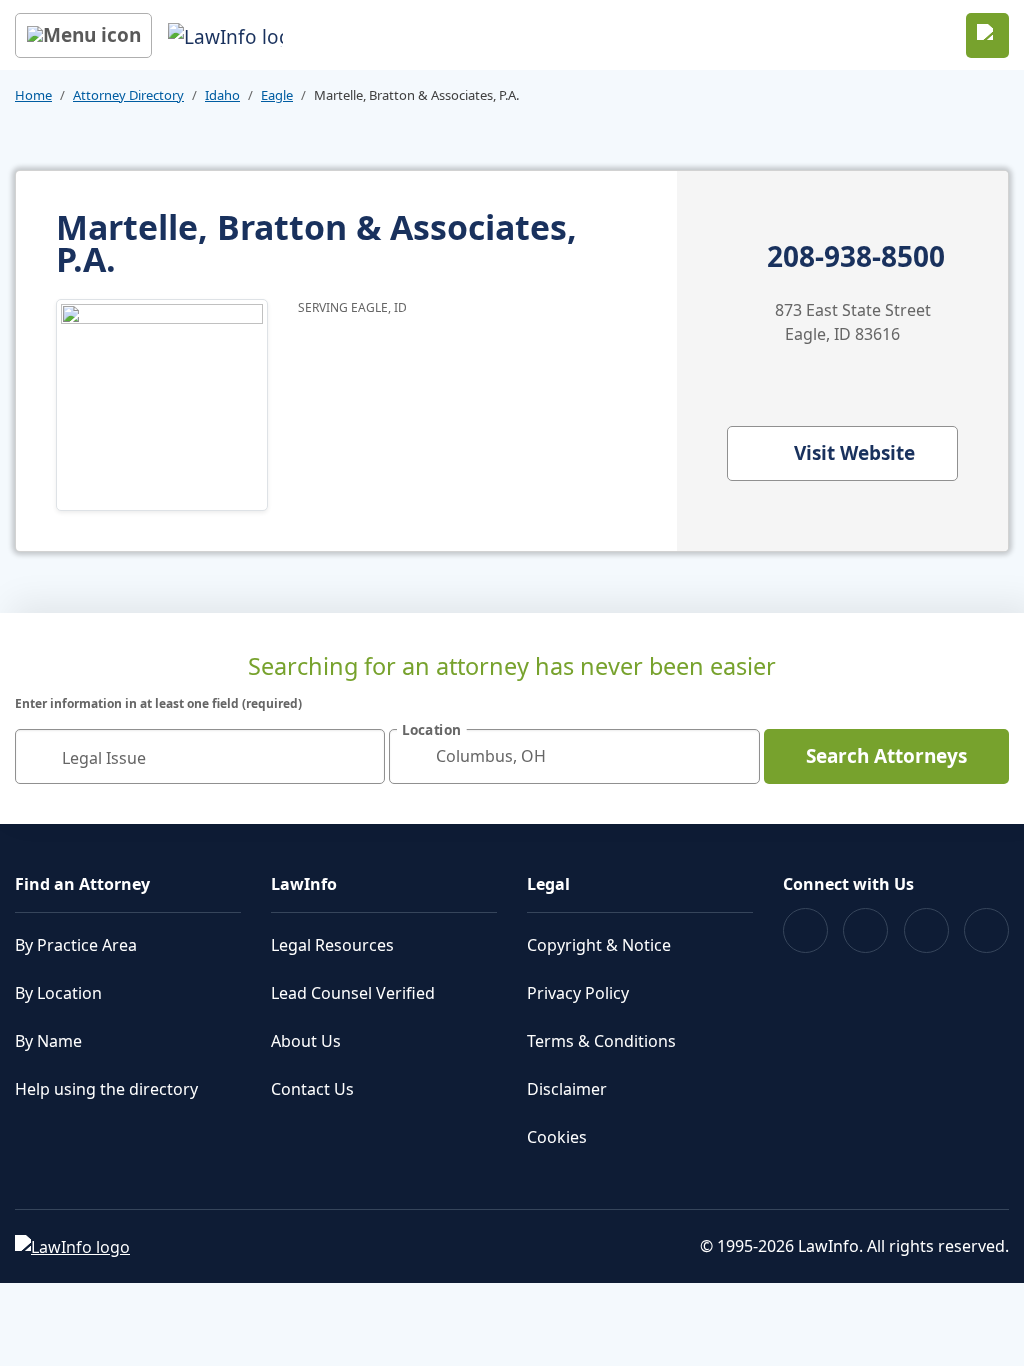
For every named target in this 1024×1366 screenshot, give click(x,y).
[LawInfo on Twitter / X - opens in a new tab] (865, 930)
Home (33, 95)
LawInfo (304, 884)
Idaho (222, 95)
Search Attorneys (886, 756)
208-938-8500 (856, 257)
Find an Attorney (82, 884)
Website (854, 453)
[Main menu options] (83, 35)
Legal (548, 884)
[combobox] (200, 756)
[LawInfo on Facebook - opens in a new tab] (805, 930)
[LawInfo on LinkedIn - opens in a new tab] (986, 930)
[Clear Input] (361, 756)
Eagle (277, 95)
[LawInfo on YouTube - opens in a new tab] (926, 930)
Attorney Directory (128, 95)
